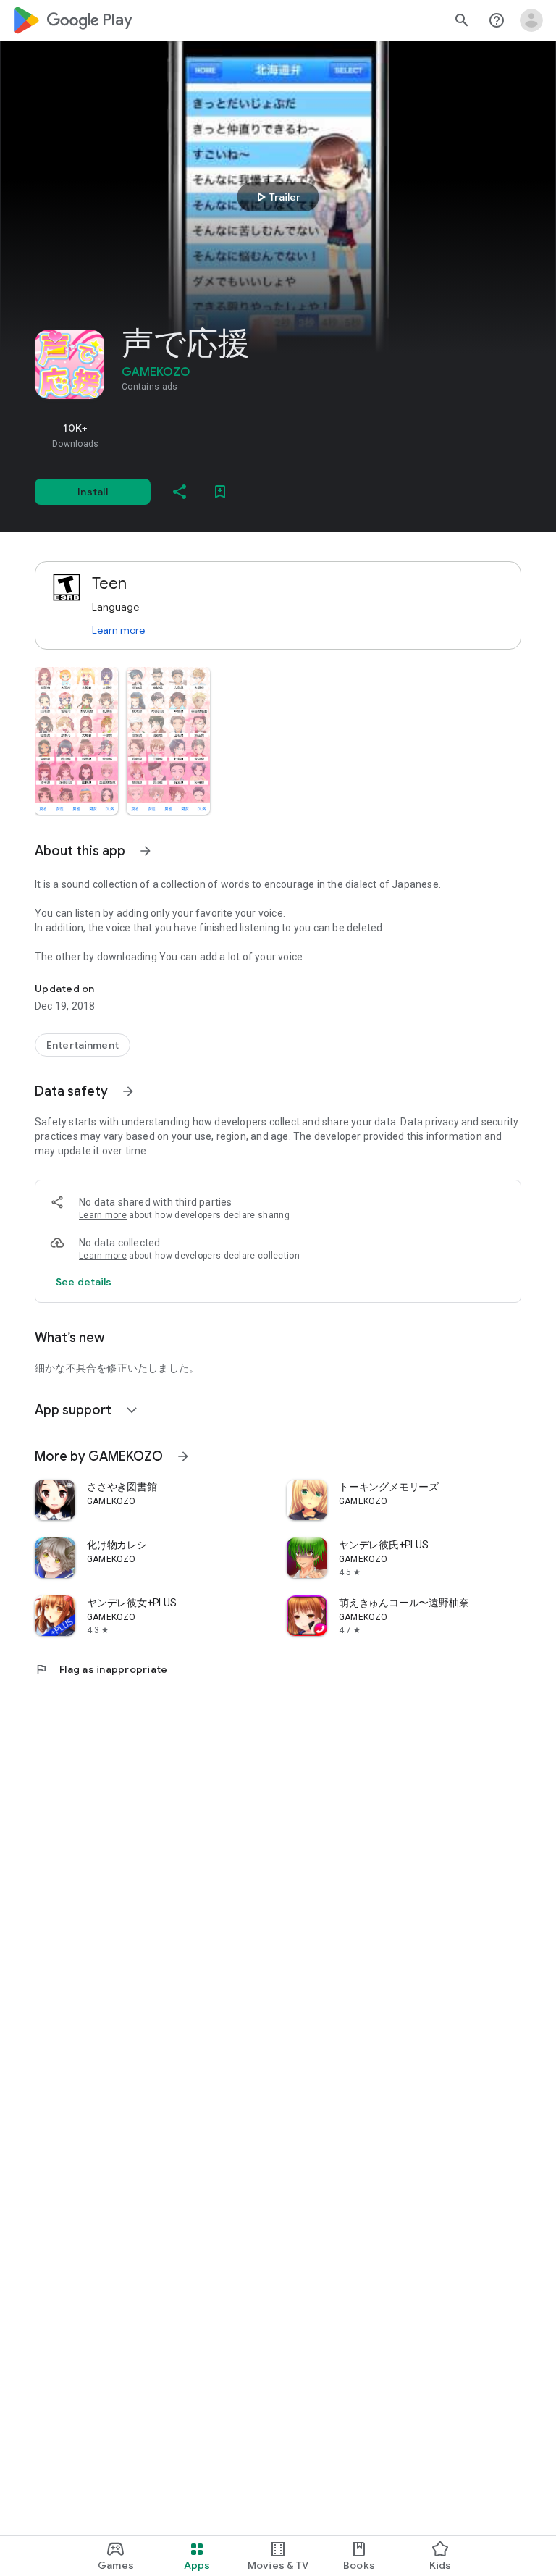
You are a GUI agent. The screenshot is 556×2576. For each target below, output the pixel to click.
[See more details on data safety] (84, 1282)
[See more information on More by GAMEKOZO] (183, 1456)
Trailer (276, 197)
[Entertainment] (83, 1045)
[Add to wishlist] (220, 492)
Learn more (118, 630)
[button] (76, 741)
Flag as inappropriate (101, 1669)
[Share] (180, 492)
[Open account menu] (531, 20)
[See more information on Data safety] (128, 1091)
